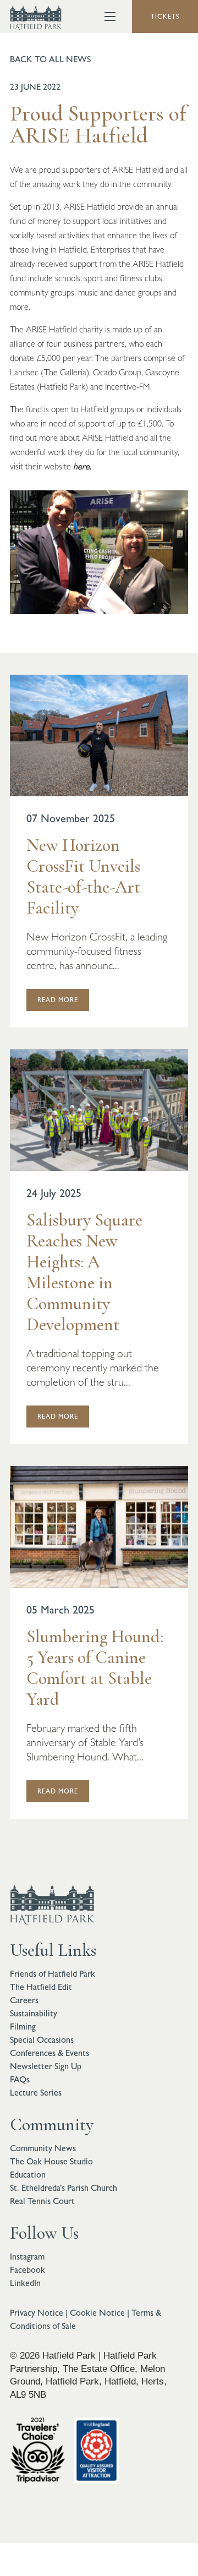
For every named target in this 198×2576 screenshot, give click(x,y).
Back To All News (50, 59)
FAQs (20, 2079)
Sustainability (34, 2013)
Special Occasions (42, 2040)
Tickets (165, 17)
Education (28, 2175)
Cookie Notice (97, 2313)
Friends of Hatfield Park (53, 1974)
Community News (43, 2148)
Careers (24, 2000)
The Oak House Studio (51, 2161)
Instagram (27, 2257)
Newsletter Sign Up (46, 2066)
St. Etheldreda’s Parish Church (64, 2188)
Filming (23, 2027)
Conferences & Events (50, 2053)
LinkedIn (25, 2283)
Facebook (28, 2270)
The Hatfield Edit (41, 1987)
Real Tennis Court (42, 2201)
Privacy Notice (37, 2313)
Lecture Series (36, 2093)
